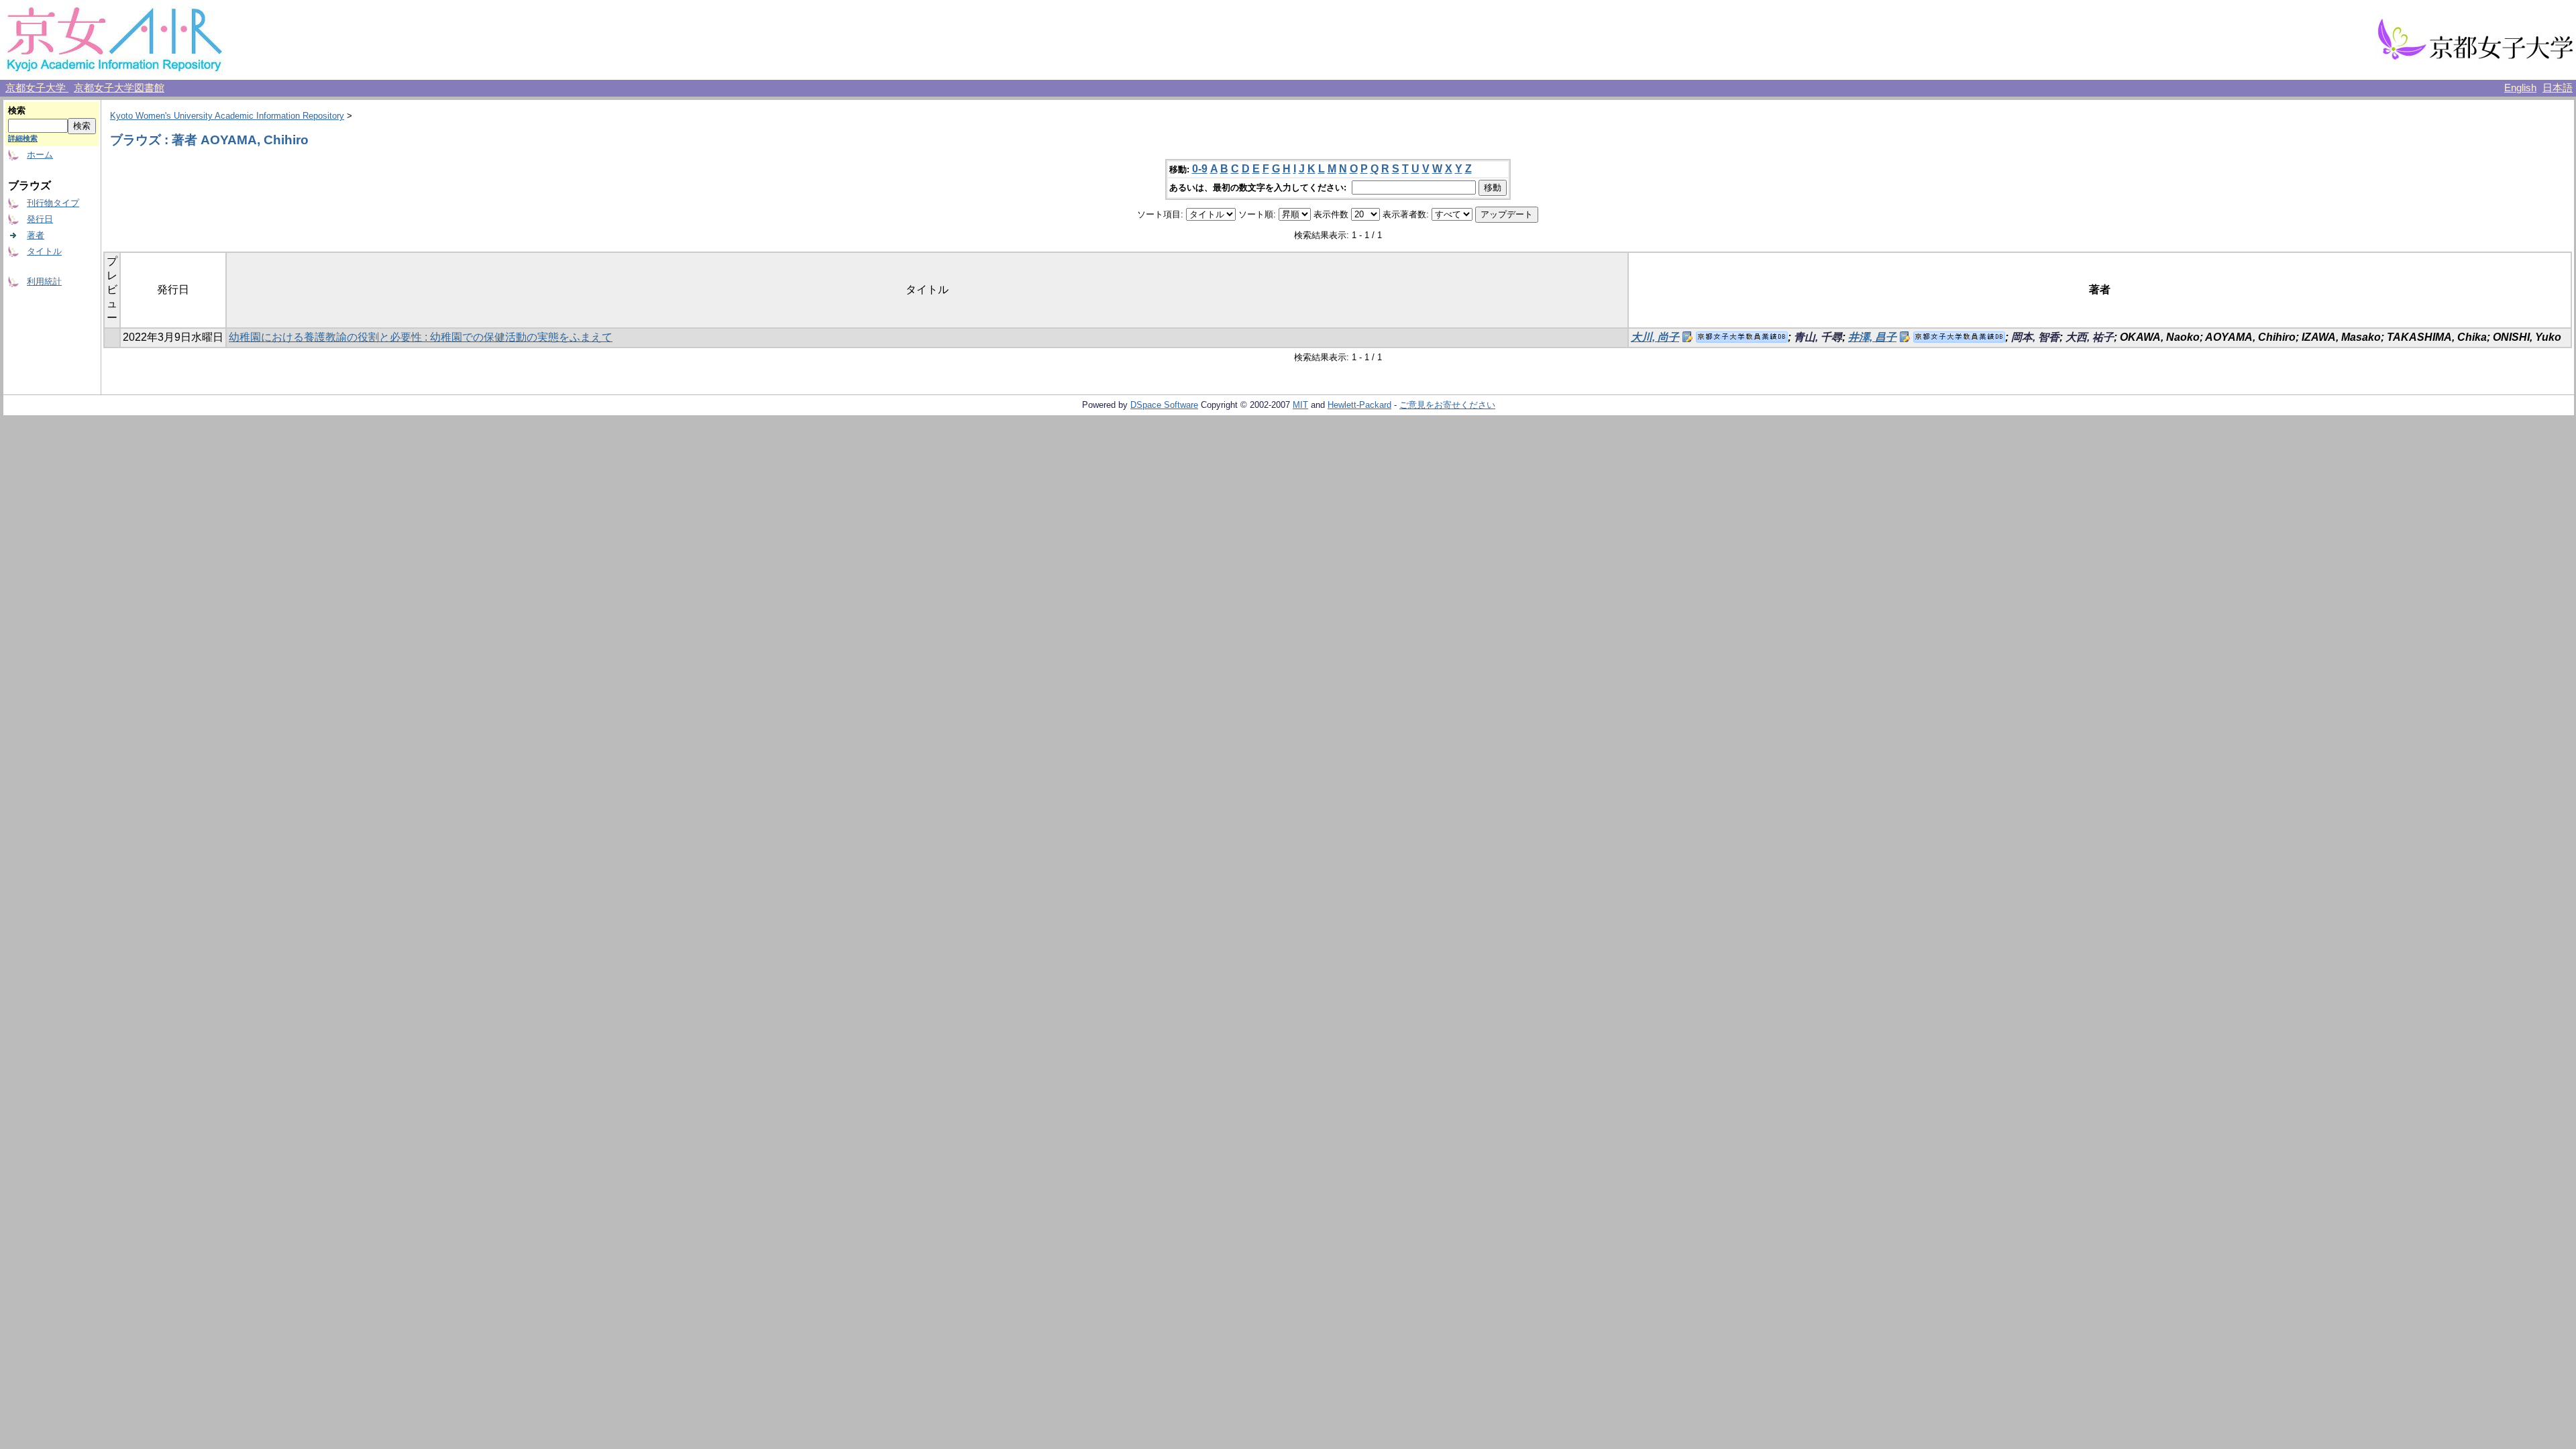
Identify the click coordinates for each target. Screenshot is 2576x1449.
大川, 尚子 (1655, 337)
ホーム (40, 155)
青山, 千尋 (1818, 337)
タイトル (44, 251)
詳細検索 (23, 138)
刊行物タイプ (53, 203)
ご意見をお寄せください (1447, 405)
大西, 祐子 (2090, 337)
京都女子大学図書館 (119, 88)
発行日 (40, 219)
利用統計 (44, 281)
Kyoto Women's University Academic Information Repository (227, 116)
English (2520, 88)
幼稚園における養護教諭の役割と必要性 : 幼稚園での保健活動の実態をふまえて (421, 337)
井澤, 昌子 (1872, 337)
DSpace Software (1164, 405)
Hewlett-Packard (1359, 405)
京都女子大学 (37, 88)
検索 (17, 110)
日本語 (2558, 88)
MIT (1300, 405)
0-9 (1200, 169)
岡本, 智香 (2035, 337)
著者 (36, 235)
